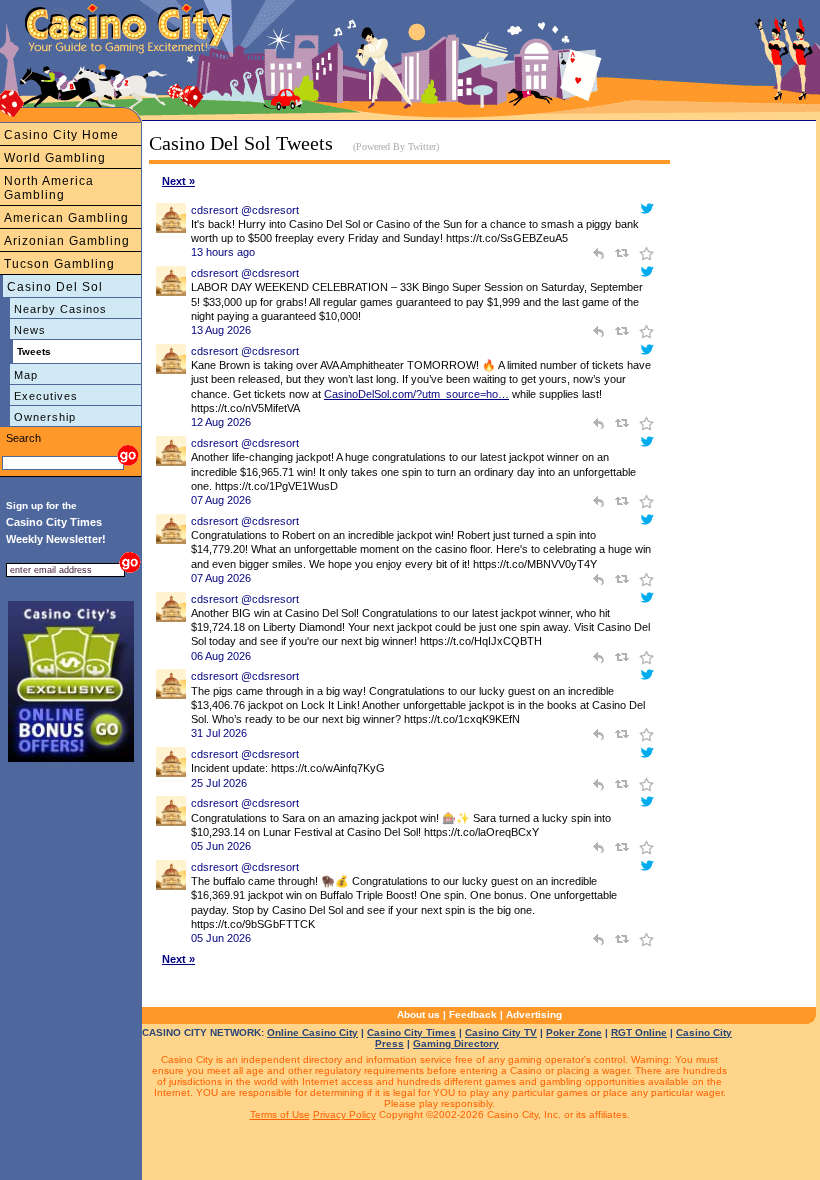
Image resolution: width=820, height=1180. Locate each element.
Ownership (45, 417)
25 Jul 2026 (219, 783)
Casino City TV (501, 1032)
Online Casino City (312, 1032)
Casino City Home (61, 135)
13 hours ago (223, 252)
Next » (178, 181)
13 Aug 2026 (221, 330)
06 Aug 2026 (221, 656)
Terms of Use (280, 1114)
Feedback (473, 1014)
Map (26, 375)
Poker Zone (574, 1032)
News (30, 330)
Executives (46, 396)
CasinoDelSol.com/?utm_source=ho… (416, 394)
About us (418, 1014)
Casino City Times (411, 1032)
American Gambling (66, 218)
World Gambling (55, 158)
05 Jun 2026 (221, 846)
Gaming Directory (456, 1043)
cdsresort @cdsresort (245, 210)
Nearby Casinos (60, 309)
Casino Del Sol (55, 287)
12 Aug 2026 (221, 422)
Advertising (534, 1014)
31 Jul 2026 (219, 733)
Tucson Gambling (59, 264)
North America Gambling (49, 188)
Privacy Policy (344, 1114)
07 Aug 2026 (221, 500)
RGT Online (639, 1032)
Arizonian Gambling (67, 241)
